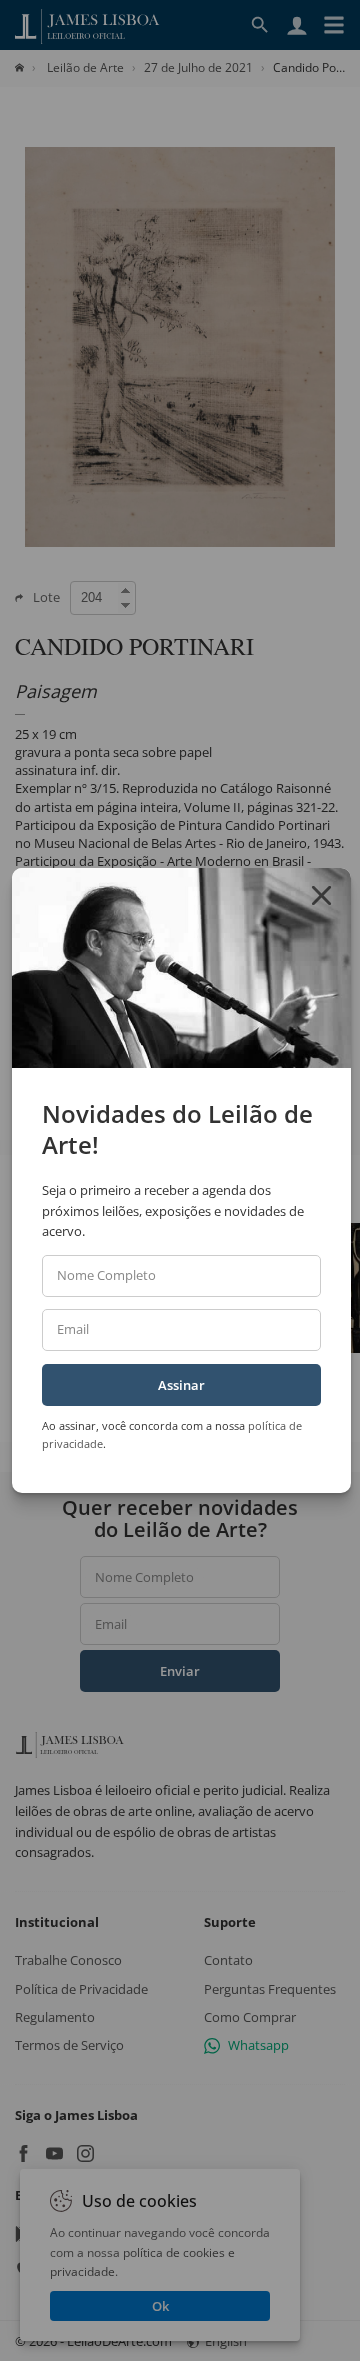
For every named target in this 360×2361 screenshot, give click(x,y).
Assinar (181, 1385)
